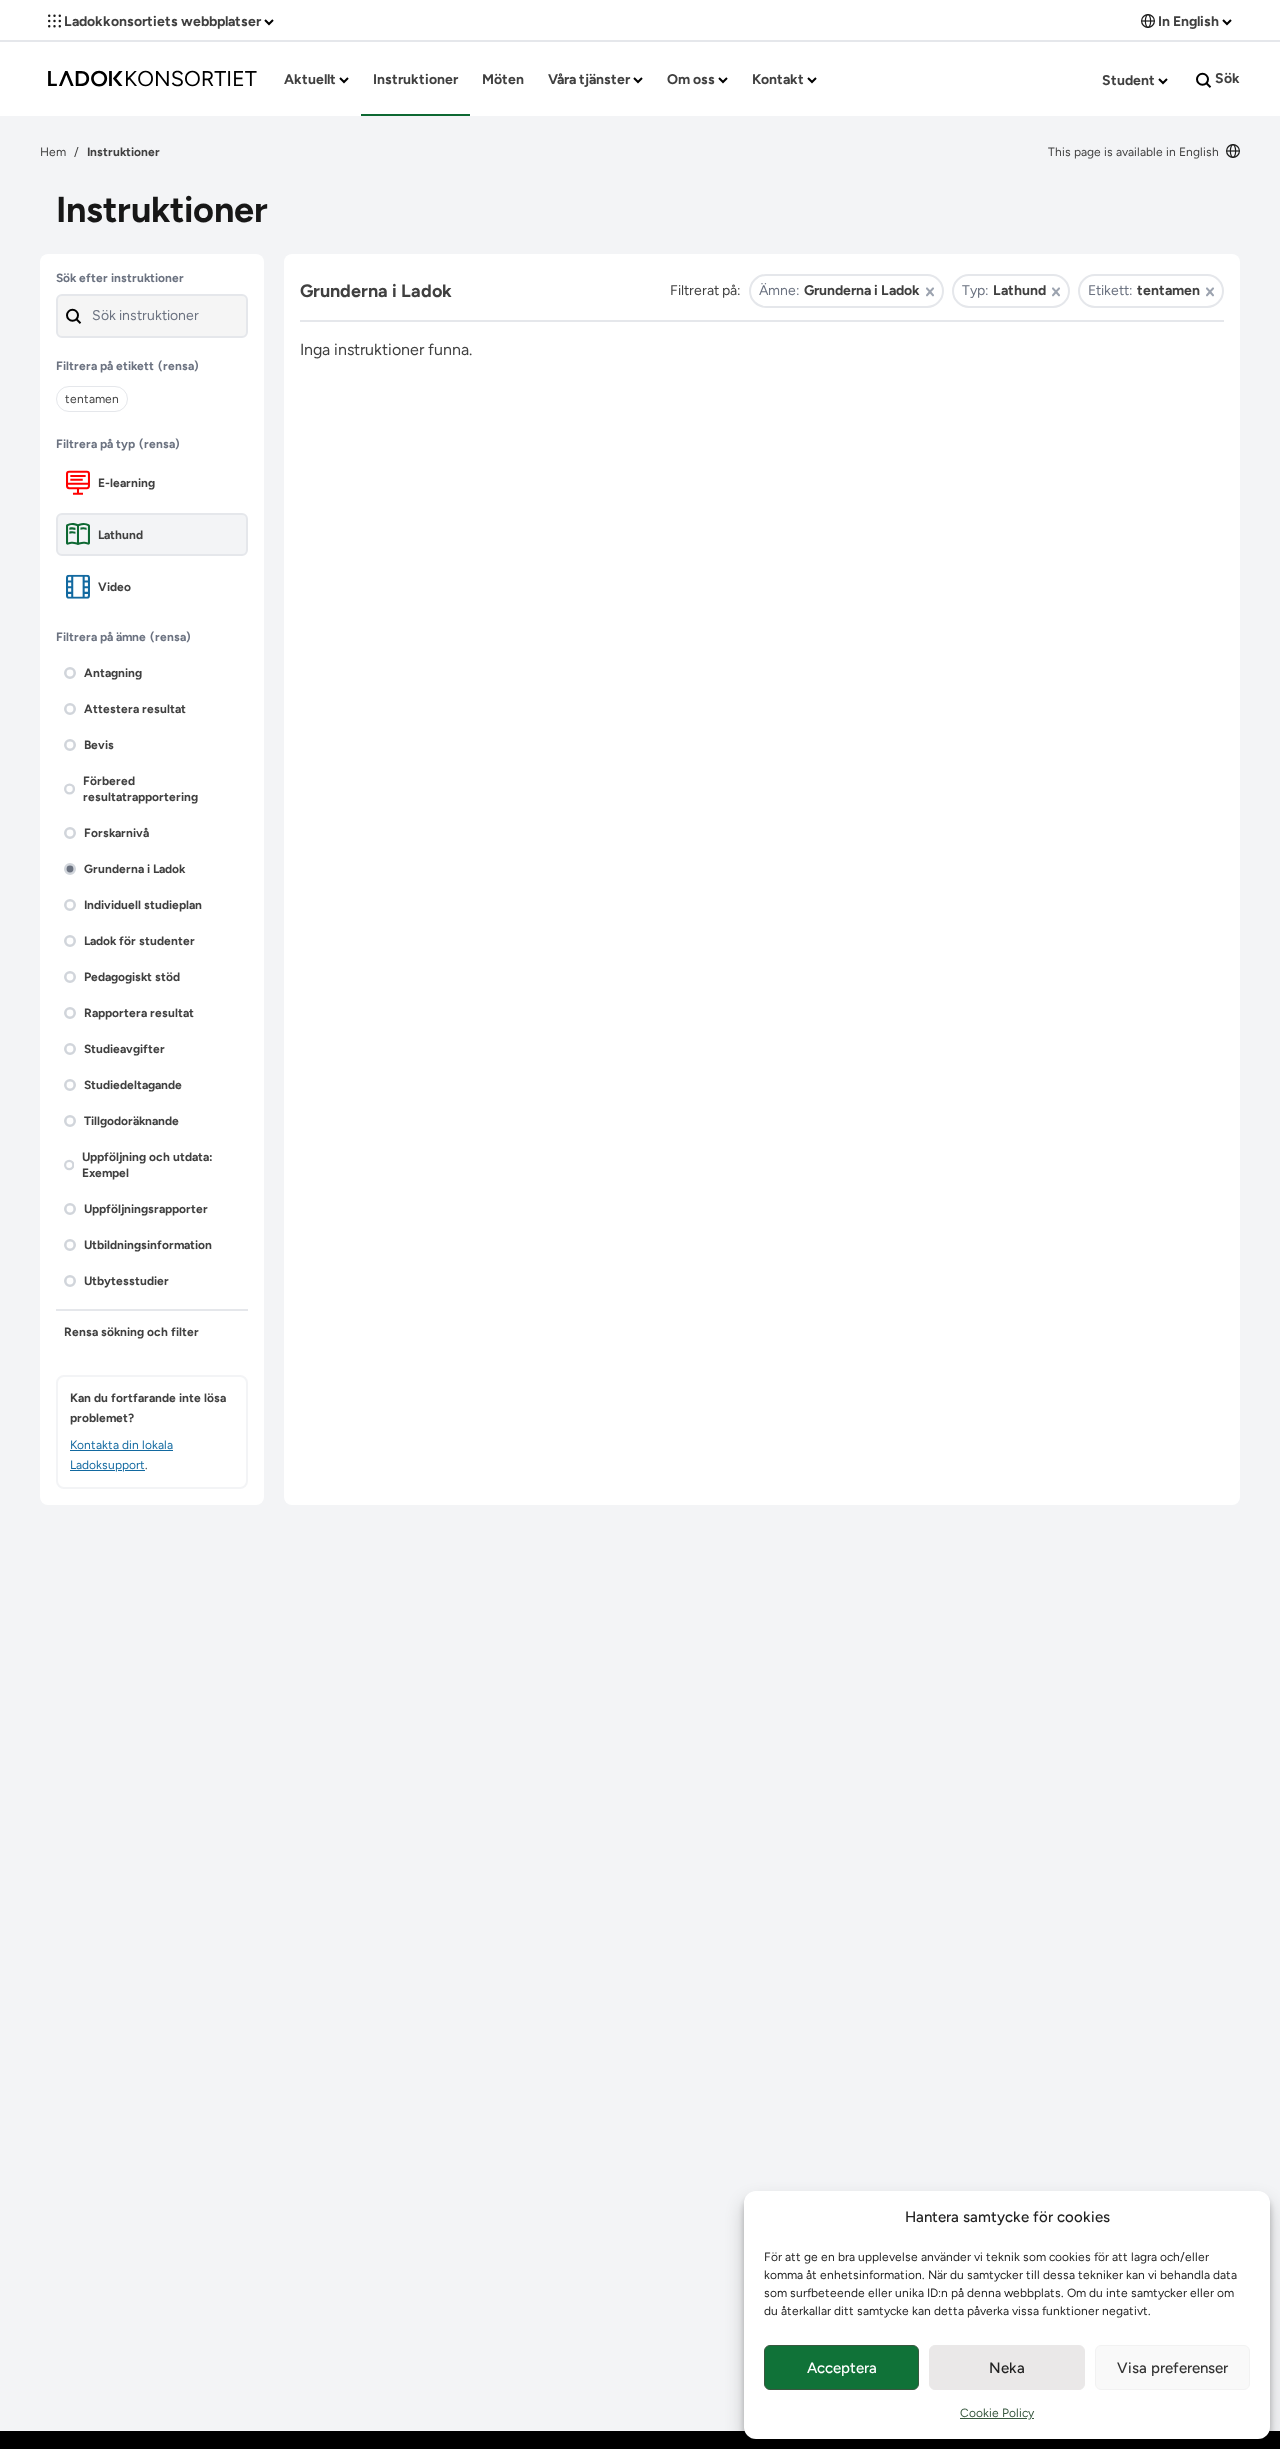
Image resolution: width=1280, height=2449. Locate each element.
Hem (53, 152)
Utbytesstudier (126, 1281)
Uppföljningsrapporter (146, 1209)
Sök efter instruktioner (120, 278)
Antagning (113, 673)
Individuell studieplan (143, 905)
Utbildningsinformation (148, 1245)
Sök (1226, 78)
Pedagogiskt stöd (132, 977)
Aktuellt (311, 79)
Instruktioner (415, 79)
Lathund (120, 535)
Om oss (692, 79)
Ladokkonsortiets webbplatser (162, 21)
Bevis (99, 745)
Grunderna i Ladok (134, 869)
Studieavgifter (124, 1049)
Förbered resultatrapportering (140, 789)
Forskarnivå (116, 833)
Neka (1007, 2368)
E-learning (126, 483)
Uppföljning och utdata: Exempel (147, 1165)
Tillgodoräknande (131, 1121)
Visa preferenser (1172, 2368)
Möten (503, 79)
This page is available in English (1135, 152)
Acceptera (842, 2368)
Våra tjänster (590, 79)
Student (1130, 80)
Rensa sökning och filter (131, 1332)
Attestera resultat (135, 709)
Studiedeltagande (133, 1085)
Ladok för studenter (139, 941)
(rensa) (178, 366)
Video (114, 587)
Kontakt (779, 79)
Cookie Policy (997, 2413)
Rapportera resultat (139, 1013)
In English (1188, 21)
